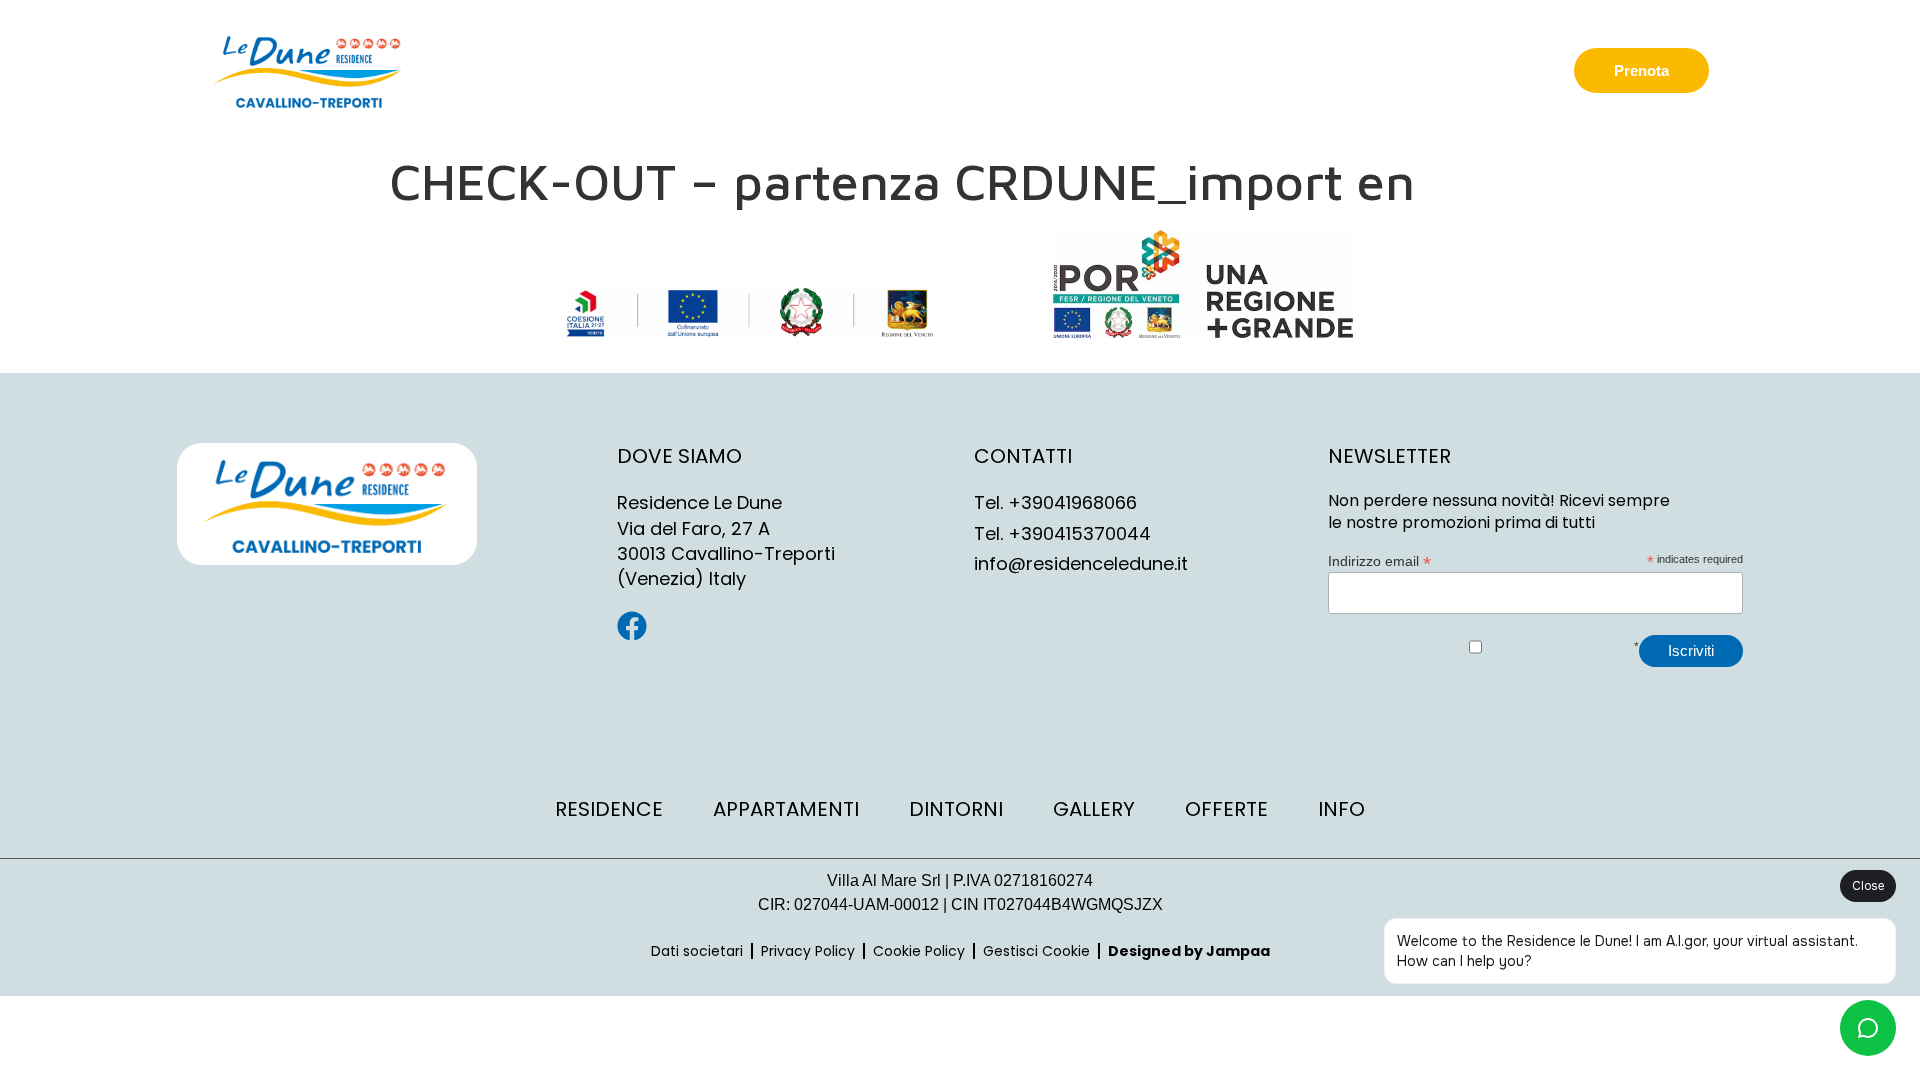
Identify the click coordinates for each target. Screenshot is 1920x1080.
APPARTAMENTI (1100, 69)
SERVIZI (1261, 69)
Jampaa (1238, 951)
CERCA (966, 69)
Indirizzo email (1379, 560)
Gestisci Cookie (1036, 951)
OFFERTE (1371, 69)
